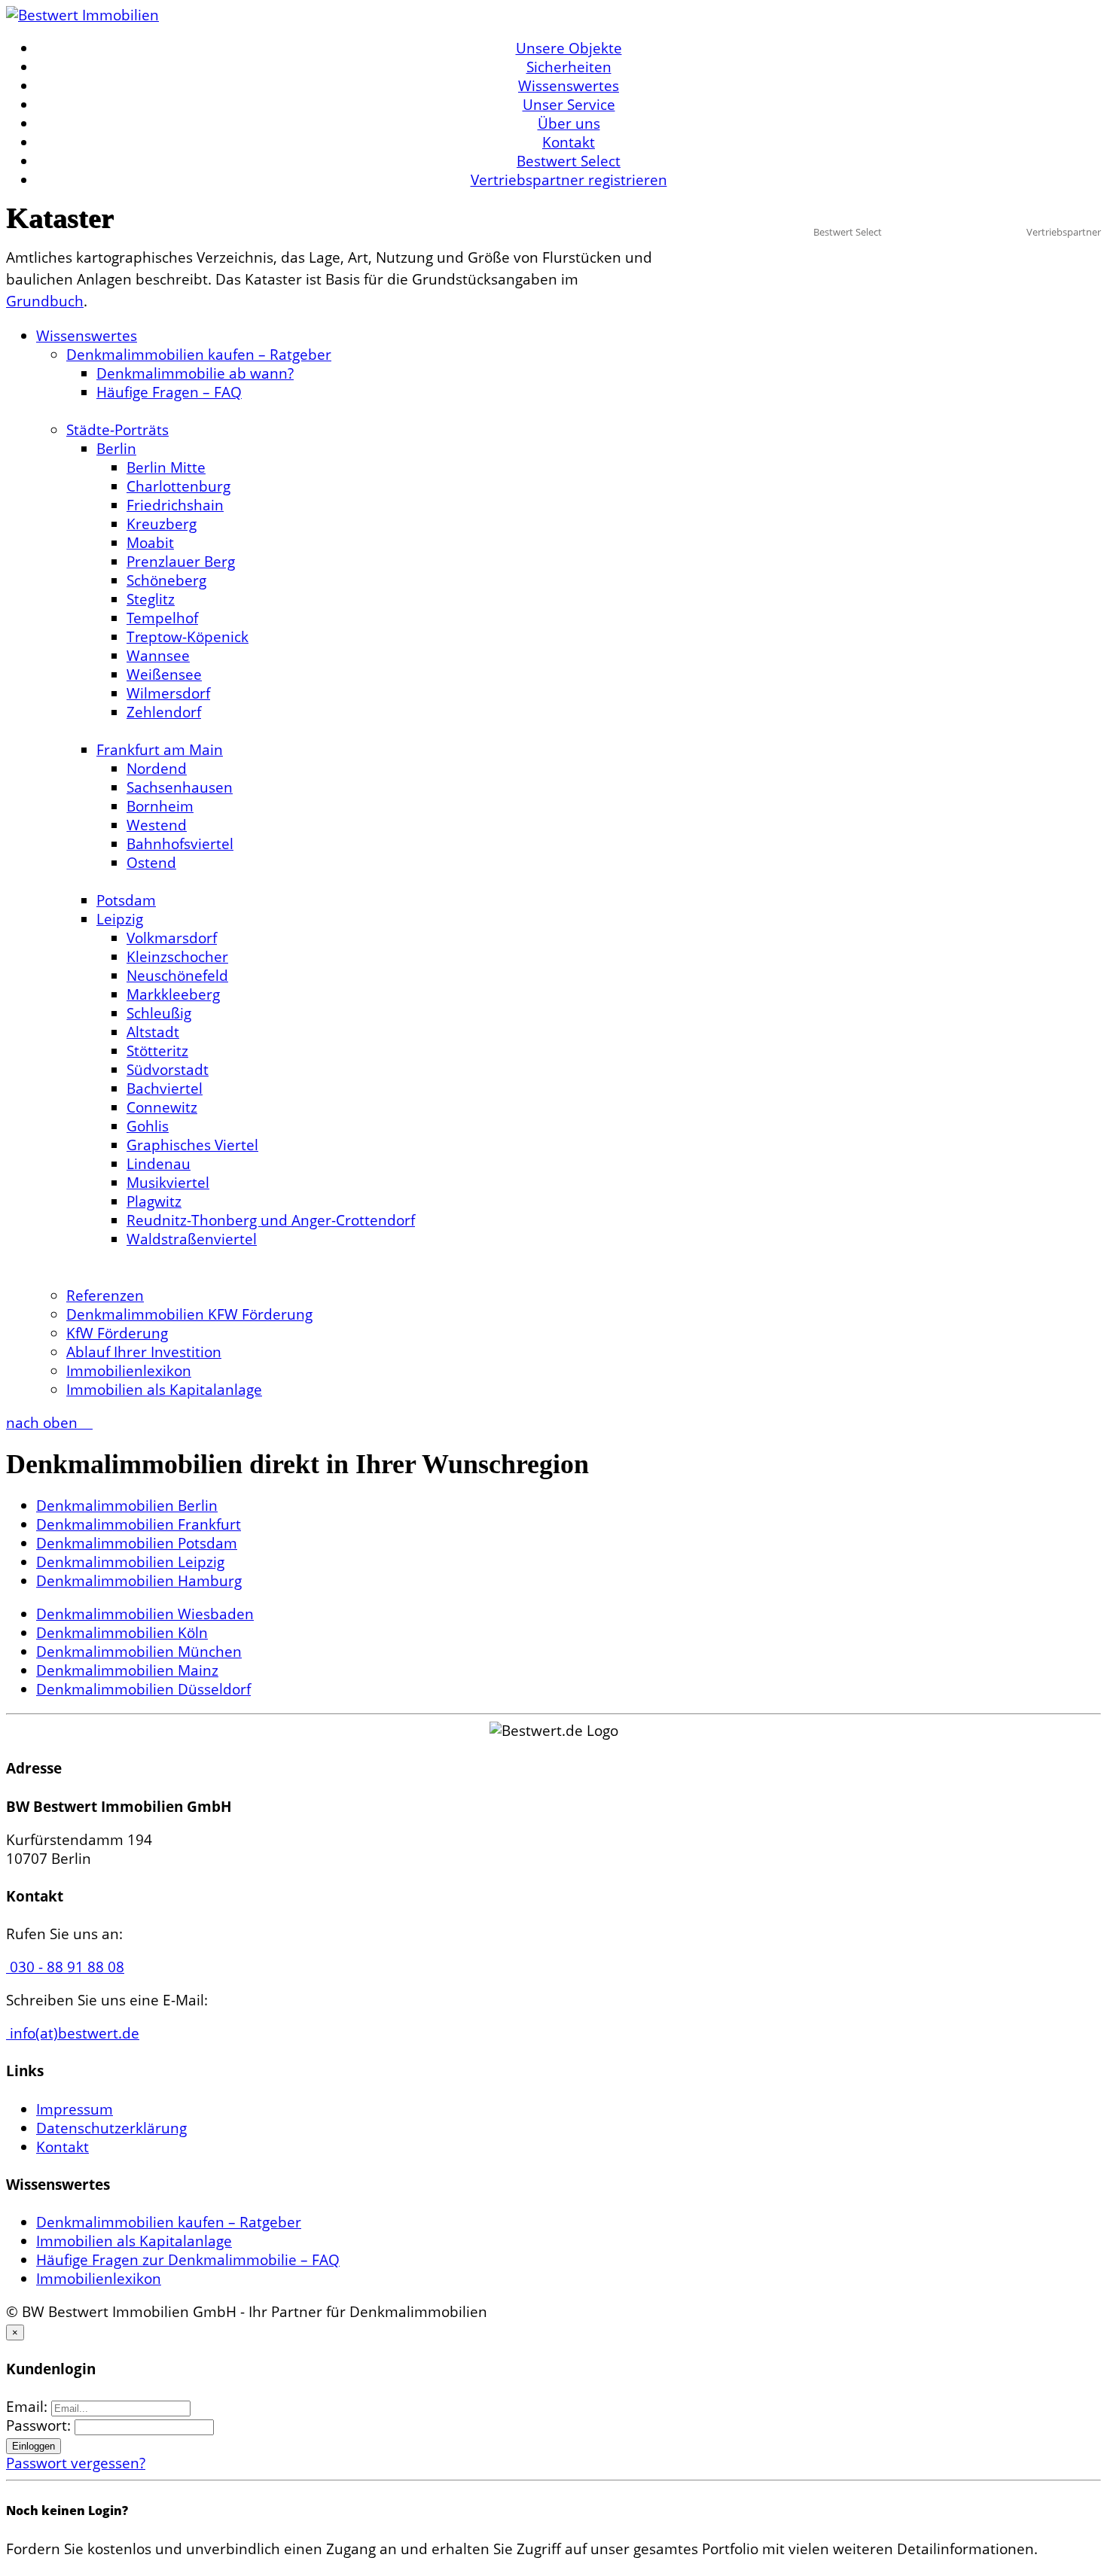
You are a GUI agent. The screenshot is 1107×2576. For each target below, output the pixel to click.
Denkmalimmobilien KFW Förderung (189, 1314)
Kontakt (569, 142)
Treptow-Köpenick (188, 637)
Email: (29, 2407)
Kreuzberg (162, 524)
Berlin (116, 449)
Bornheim (160, 806)
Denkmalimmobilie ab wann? (195, 373)
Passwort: (40, 2425)
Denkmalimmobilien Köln (122, 1633)
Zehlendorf (164, 712)
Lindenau (159, 1164)
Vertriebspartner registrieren (569, 180)
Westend (157, 825)
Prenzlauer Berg (181, 562)
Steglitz (151, 599)
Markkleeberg (173, 994)
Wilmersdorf (168, 693)
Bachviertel (165, 1089)
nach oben (44, 1423)
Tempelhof (162, 618)
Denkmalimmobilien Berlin (127, 1506)
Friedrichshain (175, 505)
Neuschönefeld (177, 976)
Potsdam (126, 900)
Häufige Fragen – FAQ (169, 392)
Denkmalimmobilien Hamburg (139, 1581)
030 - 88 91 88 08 (65, 1967)
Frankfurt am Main (160, 750)
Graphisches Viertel (192, 1145)
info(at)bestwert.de (73, 2033)
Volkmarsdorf (172, 938)
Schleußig (159, 1013)
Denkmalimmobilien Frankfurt (139, 1524)
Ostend (151, 863)
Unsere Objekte (569, 48)
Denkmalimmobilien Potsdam (137, 1543)
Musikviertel (168, 1183)
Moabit (150, 543)
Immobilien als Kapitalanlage (164, 1390)
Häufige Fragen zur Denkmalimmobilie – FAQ (188, 2260)
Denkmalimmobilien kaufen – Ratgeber (199, 355)
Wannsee (158, 656)
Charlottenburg (178, 486)
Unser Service (569, 105)
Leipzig (120, 919)
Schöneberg (166, 580)
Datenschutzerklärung (111, 2128)
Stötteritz (157, 1051)
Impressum (75, 2109)
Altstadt (153, 1032)
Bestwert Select (569, 161)
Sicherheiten (569, 67)
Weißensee (164, 674)
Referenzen (105, 1296)
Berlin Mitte (166, 467)
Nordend (157, 769)
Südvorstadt (168, 1070)
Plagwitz (154, 1201)
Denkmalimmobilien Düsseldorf (143, 1689)
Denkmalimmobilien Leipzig (130, 1562)
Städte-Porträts (117, 430)
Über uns (569, 123)
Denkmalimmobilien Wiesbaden (145, 1614)
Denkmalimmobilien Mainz (127, 1670)
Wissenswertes (569, 86)
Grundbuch (45, 301)
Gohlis (148, 1126)
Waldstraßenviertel (192, 1239)
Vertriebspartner (1064, 232)
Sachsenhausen (180, 787)
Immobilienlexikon (129, 1371)
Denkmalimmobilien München (139, 1652)
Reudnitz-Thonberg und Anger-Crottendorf (271, 1220)
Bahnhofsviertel (180, 844)
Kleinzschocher (177, 957)
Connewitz (162, 1107)
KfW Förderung (117, 1333)
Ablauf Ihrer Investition (144, 1352)
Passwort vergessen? (76, 2463)
